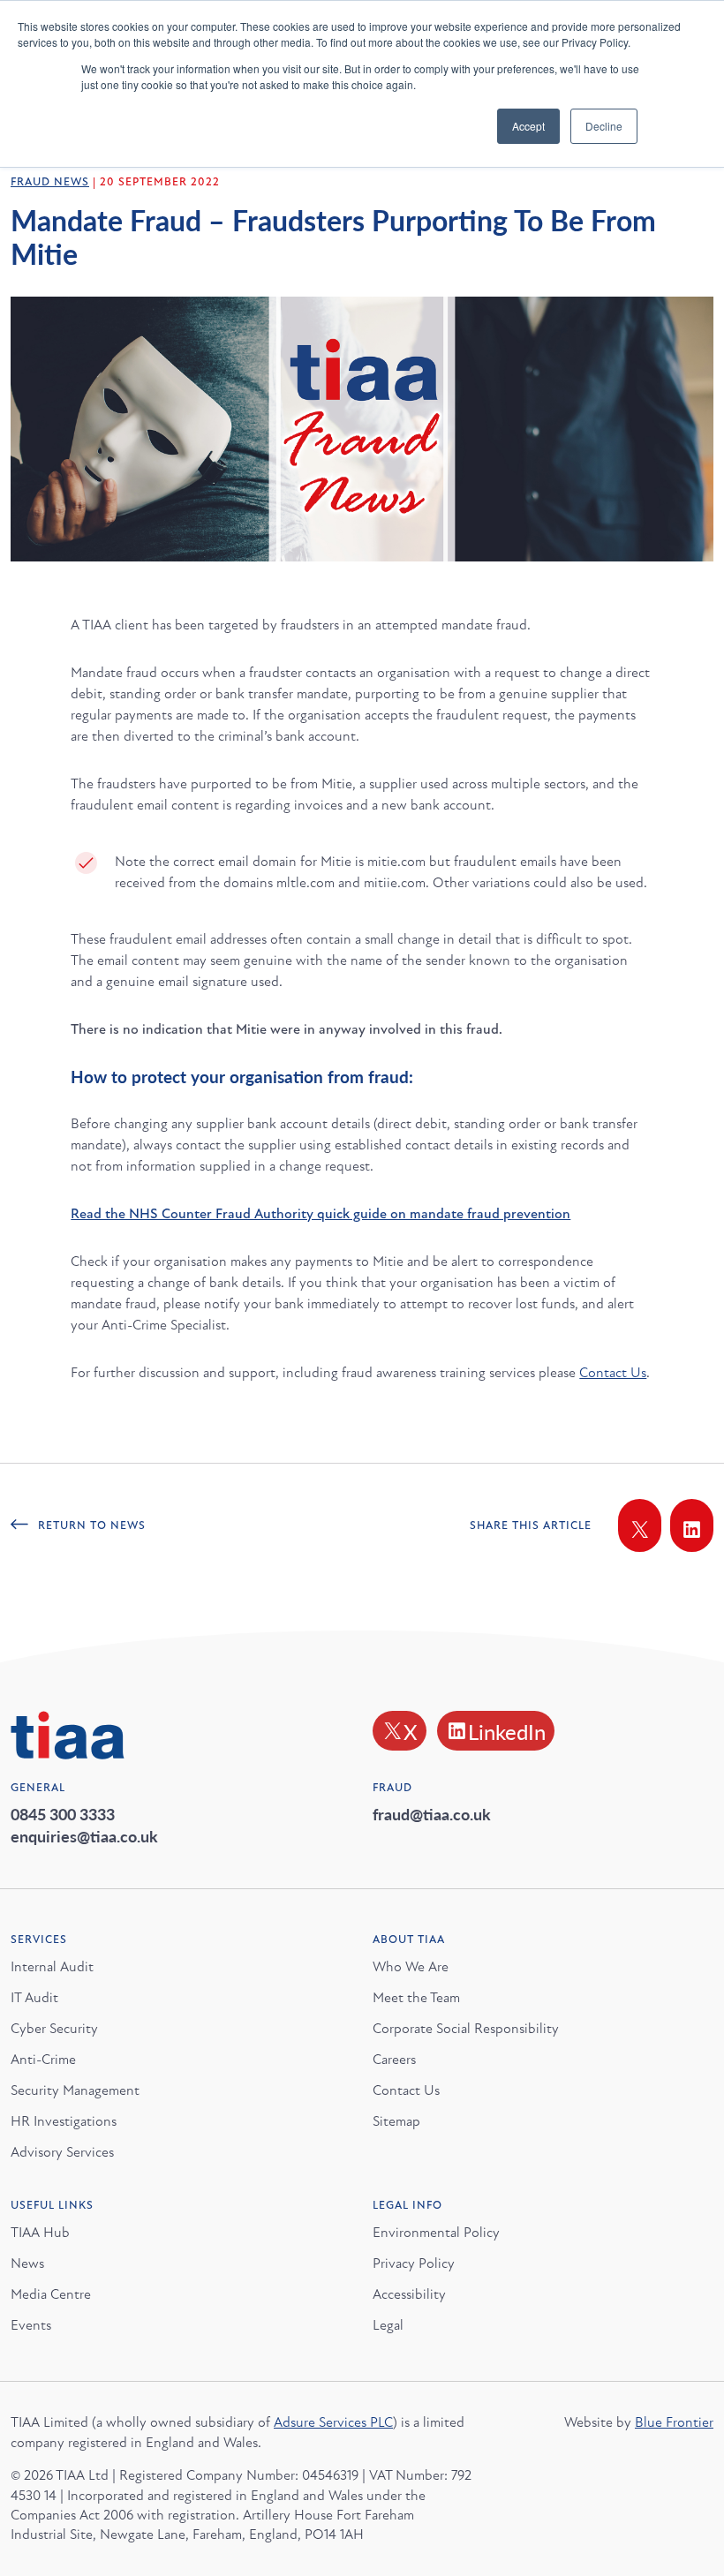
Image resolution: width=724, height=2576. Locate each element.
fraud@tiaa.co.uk (432, 1814)
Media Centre (51, 2294)
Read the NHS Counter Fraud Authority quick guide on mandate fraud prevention (321, 1214)
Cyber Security (54, 2029)
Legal (388, 2325)
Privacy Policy (414, 2263)
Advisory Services (62, 2152)
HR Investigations (64, 2121)
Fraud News (50, 182)
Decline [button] (604, 126)
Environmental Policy (436, 2233)
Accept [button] (528, 126)
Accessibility (409, 2294)
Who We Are (411, 1967)
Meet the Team (416, 1998)
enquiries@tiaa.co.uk (84, 1836)
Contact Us (613, 1373)
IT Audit (34, 1998)
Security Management (75, 2090)
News (27, 2263)
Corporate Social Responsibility (466, 2029)
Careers (394, 2060)
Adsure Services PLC (333, 2422)
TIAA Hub (40, 2233)
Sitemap (396, 2121)
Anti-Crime (43, 2060)
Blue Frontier (674, 2422)
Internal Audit (52, 1967)
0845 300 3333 (63, 1814)
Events (31, 2325)
